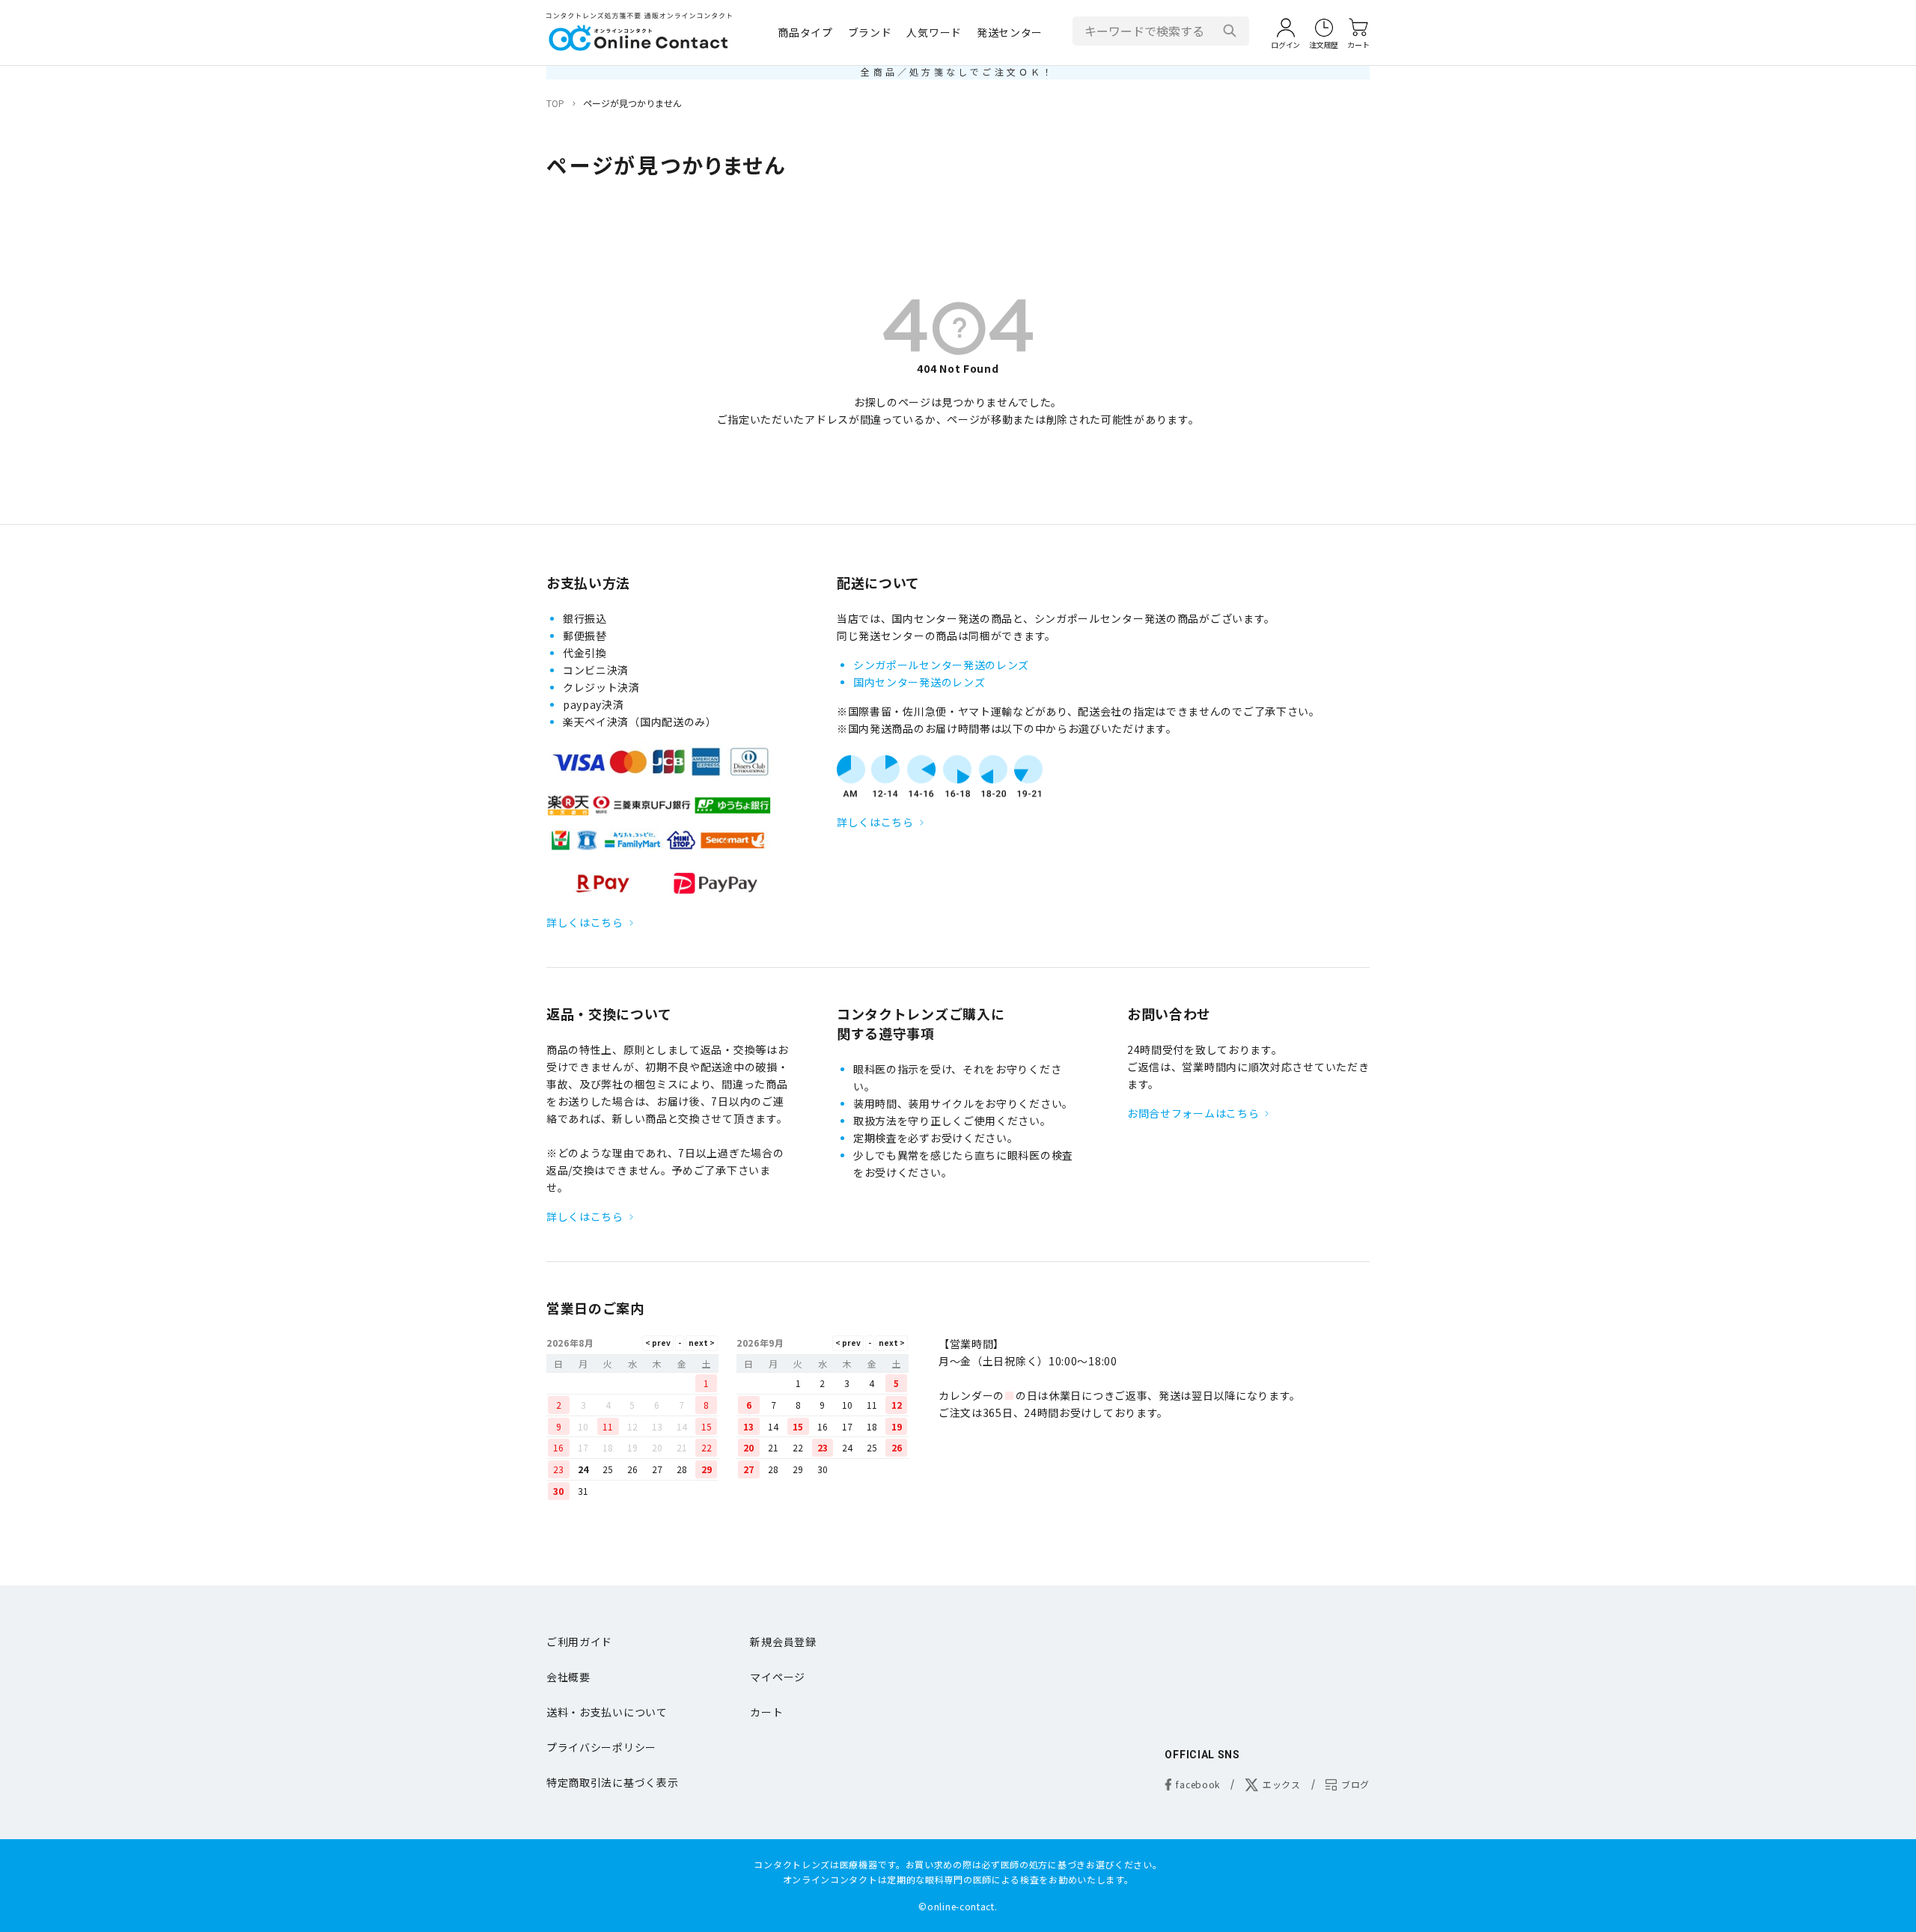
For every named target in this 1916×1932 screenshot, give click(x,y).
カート (766, 1712)
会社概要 (568, 1677)
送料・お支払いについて (607, 1712)
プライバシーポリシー (601, 1747)
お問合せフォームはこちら (1193, 1113)
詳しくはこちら (585, 922)
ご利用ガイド (579, 1642)
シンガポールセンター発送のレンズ (941, 665)
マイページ (778, 1677)
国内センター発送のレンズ (919, 682)
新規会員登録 (783, 1642)
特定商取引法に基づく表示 (612, 1782)
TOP (555, 103)
